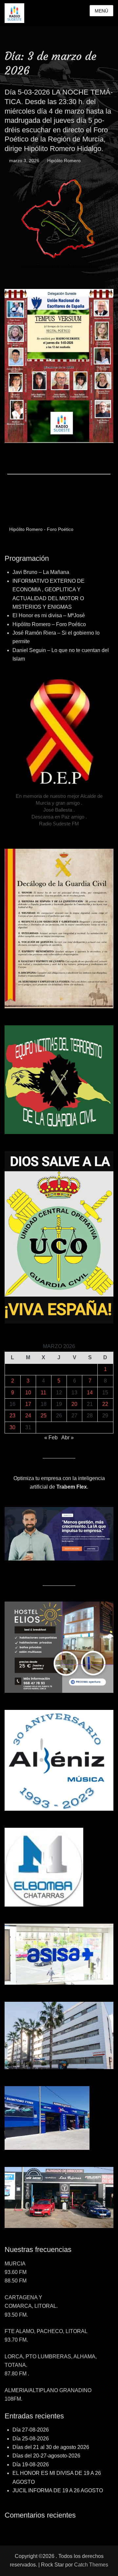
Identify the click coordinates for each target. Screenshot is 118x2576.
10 (28, 1393)
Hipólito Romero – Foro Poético (49, 624)
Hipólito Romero (64, 161)
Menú (101, 11)
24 (28, 1416)
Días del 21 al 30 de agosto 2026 (51, 2447)
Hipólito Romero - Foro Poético (41, 529)
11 (43, 1393)
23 (12, 1416)
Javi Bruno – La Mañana (41, 572)
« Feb (51, 1438)
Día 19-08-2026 (31, 2465)
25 (44, 1416)
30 (12, 1427)
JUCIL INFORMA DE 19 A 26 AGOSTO (58, 2490)
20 (74, 1404)
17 (28, 1404)
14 (90, 1393)
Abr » (68, 1438)
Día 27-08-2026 (31, 2430)
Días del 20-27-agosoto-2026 (46, 2456)
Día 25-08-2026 (31, 2439)
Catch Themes (91, 2565)
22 (105, 1404)
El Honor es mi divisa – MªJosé (49, 615)
